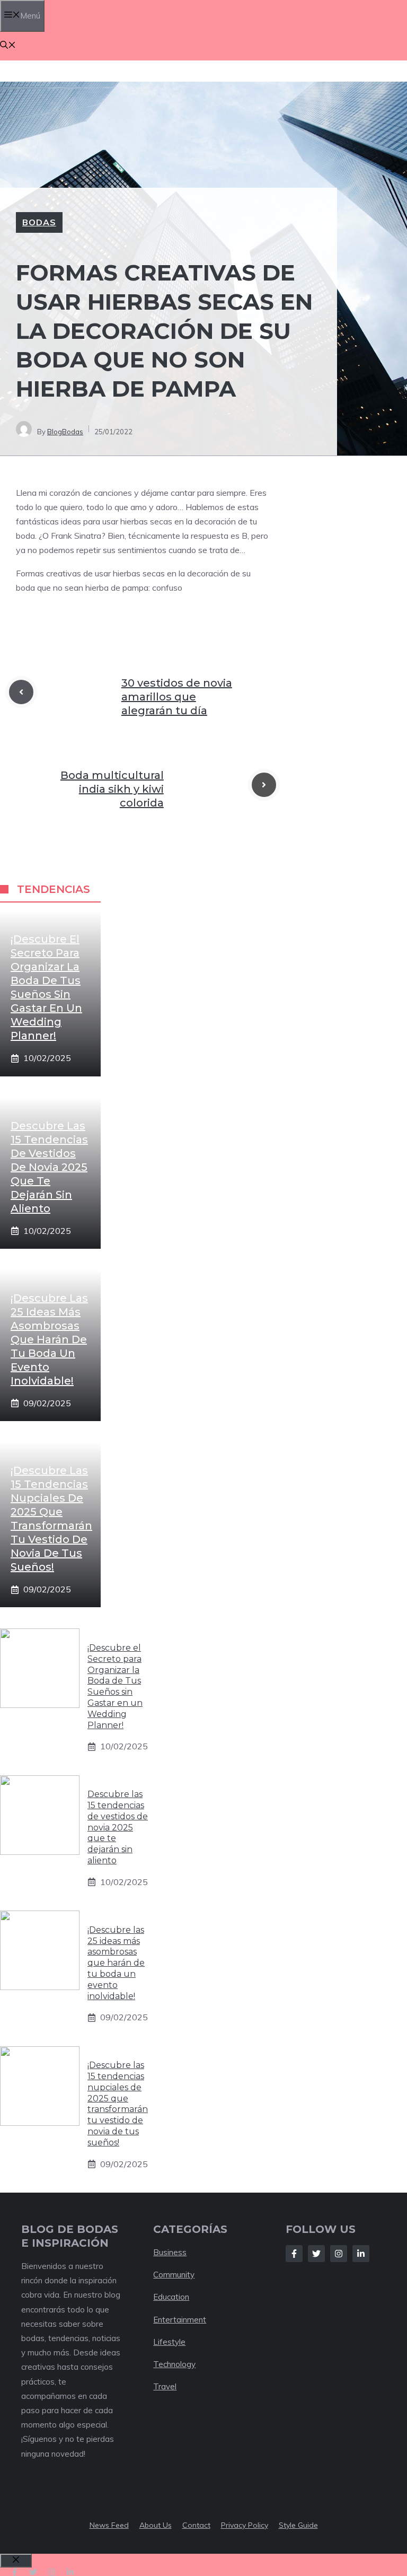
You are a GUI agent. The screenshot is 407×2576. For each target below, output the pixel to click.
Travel (165, 2386)
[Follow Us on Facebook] (294, 2254)
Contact (196, 2525)
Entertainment (180, 2320)
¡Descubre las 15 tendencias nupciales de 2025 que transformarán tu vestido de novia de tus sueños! (118, 2104)
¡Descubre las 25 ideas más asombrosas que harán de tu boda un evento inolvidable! (49, 1339)
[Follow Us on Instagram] (339, 2254)
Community (174, 2275)
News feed (109, 2525)
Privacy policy (245, 2525)
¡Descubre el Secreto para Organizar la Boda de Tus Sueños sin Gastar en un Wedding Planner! (115, 1686)
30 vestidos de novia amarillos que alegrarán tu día (177, 697)
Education (171, 2297)
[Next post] (264, 785)
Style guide (298, 2525)
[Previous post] (21, 692)
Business (170, 2252)
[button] (8, 46)
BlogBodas (65, 432)
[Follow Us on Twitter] (316, 2254)
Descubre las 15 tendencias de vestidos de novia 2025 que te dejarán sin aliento (49, 1167)
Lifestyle (169, 2342)
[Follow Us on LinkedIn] (361, 2254)
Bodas (39, 222)
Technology (174, 2364)
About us (156, 2525)
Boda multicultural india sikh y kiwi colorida (112, 789)
